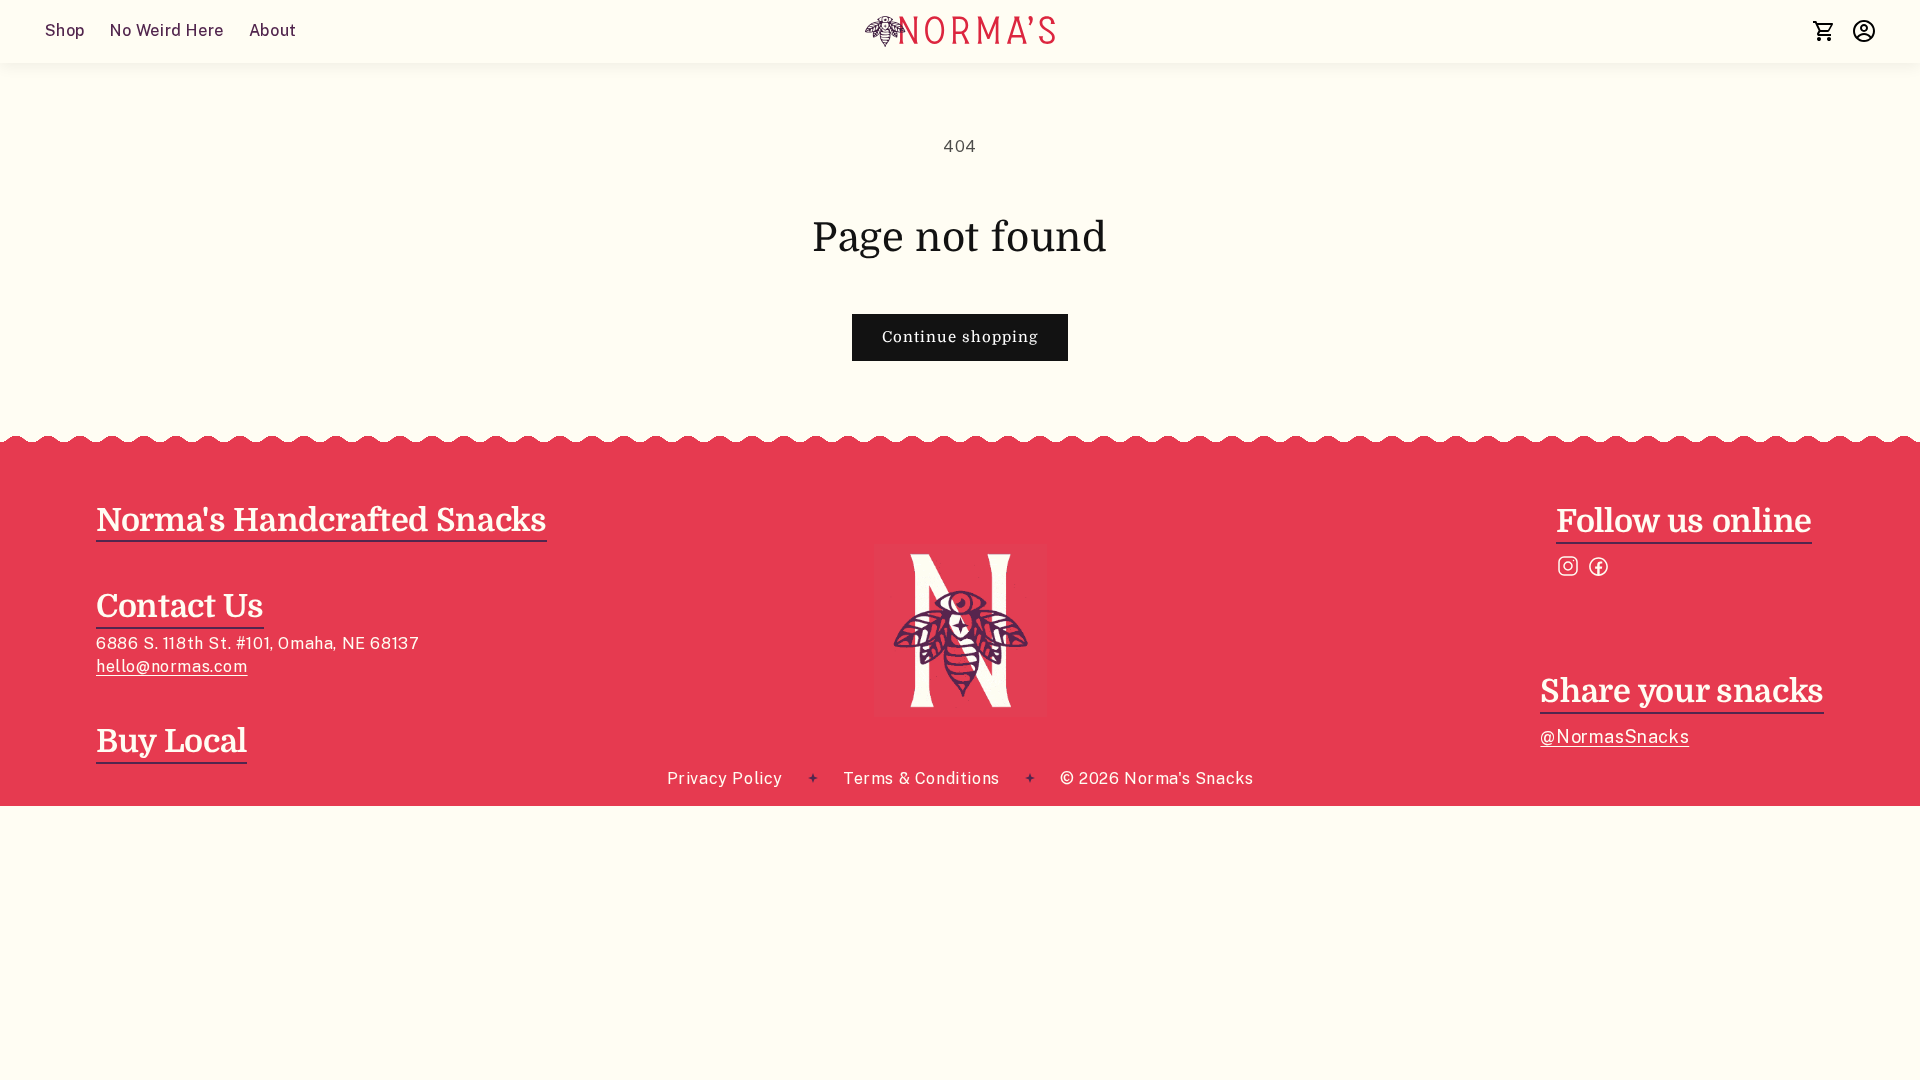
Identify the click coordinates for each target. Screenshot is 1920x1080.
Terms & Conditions (921, 778)
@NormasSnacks (1614, 736)
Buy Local (171, 741)
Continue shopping (960, 337)
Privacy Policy (725, 778)
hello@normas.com (172, 666)
